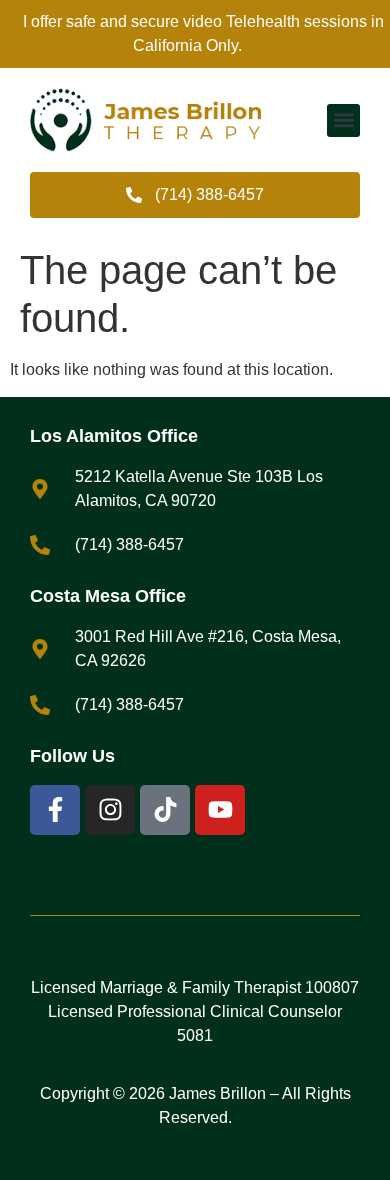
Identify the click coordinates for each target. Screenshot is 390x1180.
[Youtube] (220, 810)
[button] (343, 120)
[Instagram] (110, 810)
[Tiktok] (165, 810)
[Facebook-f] (55, 810)
